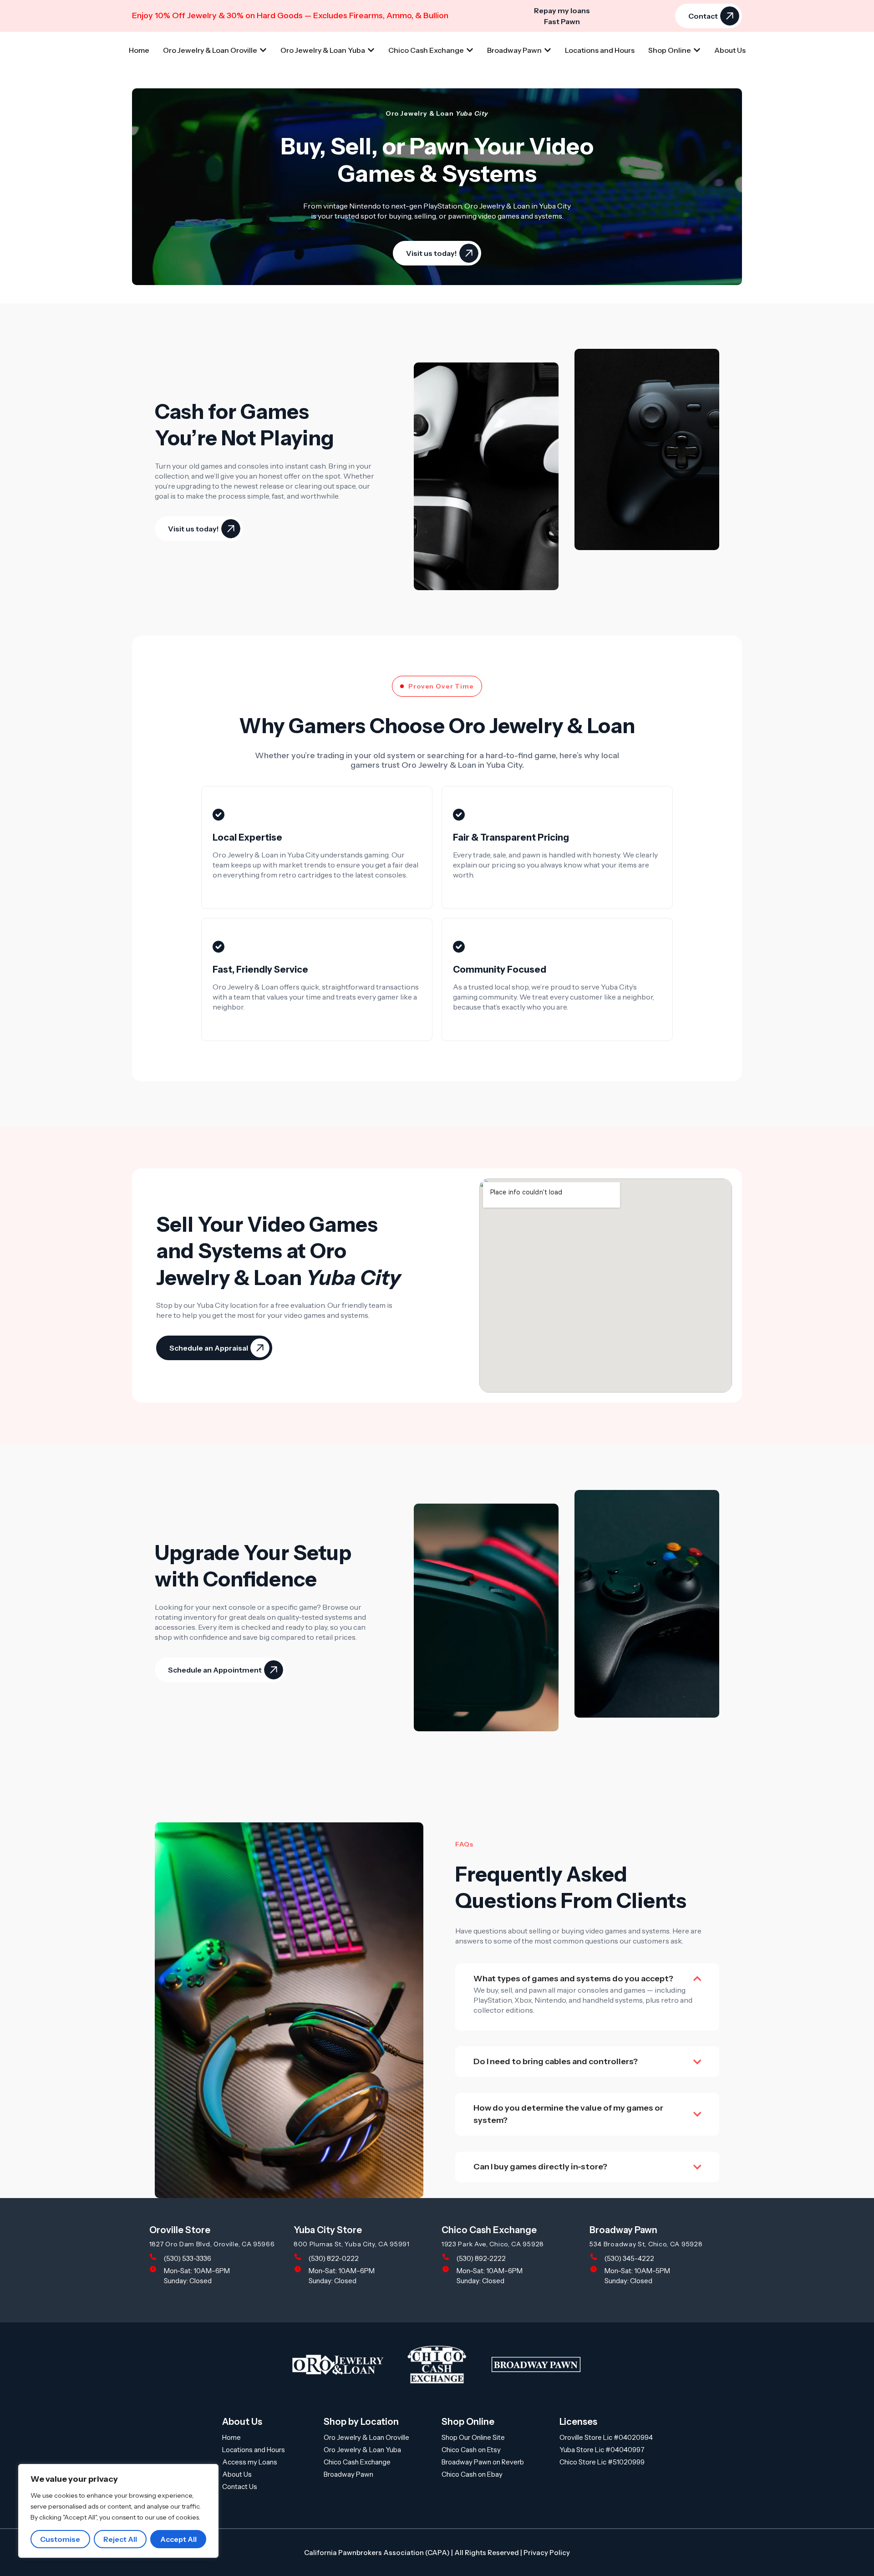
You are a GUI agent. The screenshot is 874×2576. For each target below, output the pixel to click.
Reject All (120, 2539)
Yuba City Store (328, 2230)
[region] (118, 2511)
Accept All (178, 2539)
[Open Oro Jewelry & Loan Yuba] (371, 50)
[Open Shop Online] (697, 50)
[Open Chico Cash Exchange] (470, 50)
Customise (60, 2539)
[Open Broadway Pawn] (548, 50)
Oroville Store (180, 2230)
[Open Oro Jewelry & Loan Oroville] (263, 50)
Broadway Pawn (623, 2230)
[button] (214, 1348)
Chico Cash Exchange (489, 2230)
